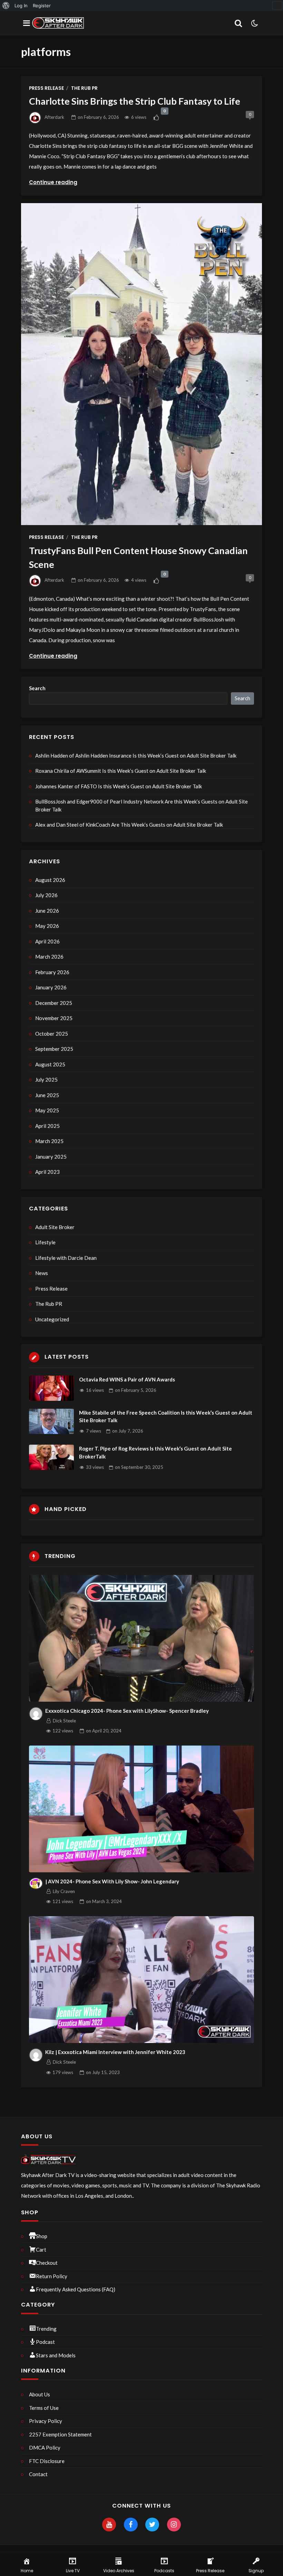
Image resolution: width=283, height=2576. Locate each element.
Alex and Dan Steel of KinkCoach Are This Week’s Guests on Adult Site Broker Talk (129, 825)
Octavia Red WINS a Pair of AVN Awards (127, 1379)
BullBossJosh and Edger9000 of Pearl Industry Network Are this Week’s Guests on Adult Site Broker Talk (141, 805)
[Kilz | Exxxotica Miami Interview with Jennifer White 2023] (142, 1980)
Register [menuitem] (42, 6)
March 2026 (49, 957)
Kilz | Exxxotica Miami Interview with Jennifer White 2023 (115, 2052)
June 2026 (47, 911)
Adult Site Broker (55, 1227)
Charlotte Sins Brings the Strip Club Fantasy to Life (135, 101)
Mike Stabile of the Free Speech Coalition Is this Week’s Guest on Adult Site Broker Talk (166, 1417)
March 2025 (49, 1141)
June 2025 (47, 1095)
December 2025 (54, 1003)
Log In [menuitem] (21, 6)
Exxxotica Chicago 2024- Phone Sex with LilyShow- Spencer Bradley (127, 1711)
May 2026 (47, 926)
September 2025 (54, 1049)
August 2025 (50, 1064)
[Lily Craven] (36, 1883)
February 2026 (52, 972)
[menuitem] (6, 6)
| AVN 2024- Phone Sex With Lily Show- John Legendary (112, 1881)
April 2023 (47, 1172)
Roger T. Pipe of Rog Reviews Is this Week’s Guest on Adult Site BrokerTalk (155, 1452)
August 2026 (50, 880)
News (42, 1273)
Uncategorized (52, 1319)
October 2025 (52, 1034)
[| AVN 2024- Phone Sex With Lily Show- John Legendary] (142, 1809)
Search (37, 688)
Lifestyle (45, 1242)
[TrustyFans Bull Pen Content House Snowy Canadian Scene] (141, 364)
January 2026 (51, 987)
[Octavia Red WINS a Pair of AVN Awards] (51, 1388)
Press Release (46, 88)
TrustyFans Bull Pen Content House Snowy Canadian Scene (138, 558)
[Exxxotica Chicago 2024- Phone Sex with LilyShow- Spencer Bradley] (142, 1638)
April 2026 (47, 941)
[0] (157, 117)
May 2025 (47, 1110)
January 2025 (51, 1157)
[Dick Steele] (36, 1714)
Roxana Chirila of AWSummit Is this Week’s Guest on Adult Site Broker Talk (121, 771)
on (98, 117)
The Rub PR (84, 88)
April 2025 (47, 1126)
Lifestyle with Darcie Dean (66, 1258)
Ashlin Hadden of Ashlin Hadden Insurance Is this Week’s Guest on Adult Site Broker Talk (136, 755)
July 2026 (46, 895)
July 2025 (46, 1080)
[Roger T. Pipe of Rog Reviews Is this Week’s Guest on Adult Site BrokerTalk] (51, 1457)
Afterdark (54, 117)
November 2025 (54, 1018)
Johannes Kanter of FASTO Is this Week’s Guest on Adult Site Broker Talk (119, 786)
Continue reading (53, 182)
